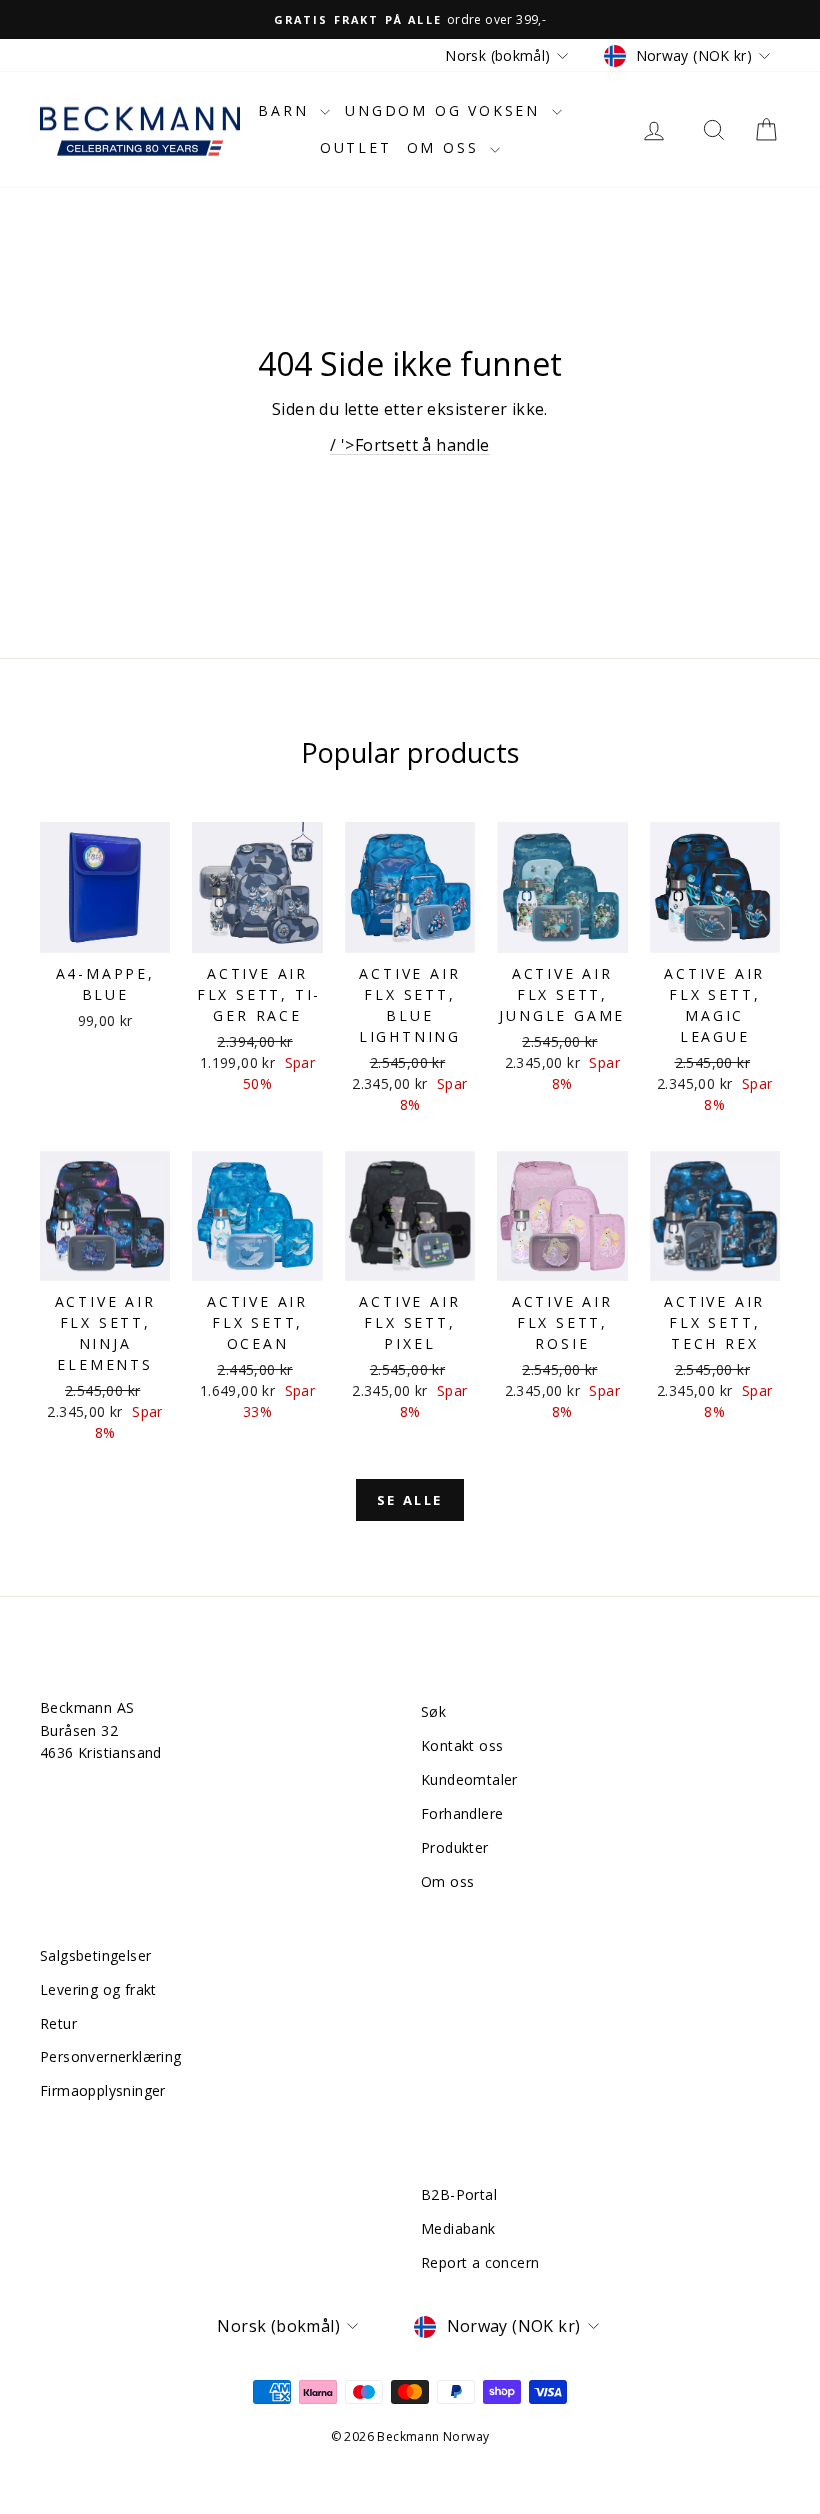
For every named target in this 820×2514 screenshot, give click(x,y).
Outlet (356, 147)
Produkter (455, 1847)
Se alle (410, 1500)
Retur (58, 2023)
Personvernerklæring (111, 2056)
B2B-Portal (459, 2194)
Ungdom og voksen (446, 110)
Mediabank (458, 2228)
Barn (286, 110)
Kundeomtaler (469, 1779)
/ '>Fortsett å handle (409, 445)
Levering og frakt (98, 1989)
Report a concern (480, 2262)
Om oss (446, 147)
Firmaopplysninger (103, 2090)
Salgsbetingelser (95, 1955)
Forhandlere (462, 1813)
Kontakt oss (462, 1745)
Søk (433, 1711)
